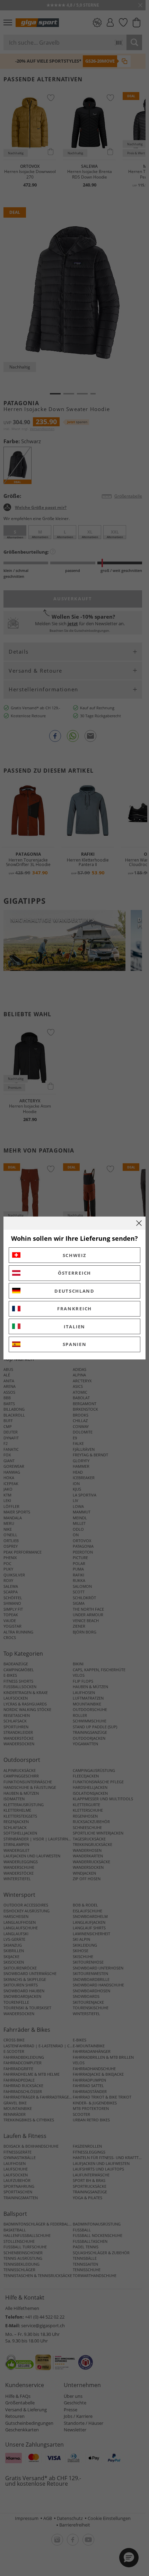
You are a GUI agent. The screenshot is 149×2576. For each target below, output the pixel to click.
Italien (74, 1327)
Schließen (139, 1223)
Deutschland (74, 1291)
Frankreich (74, 1309)
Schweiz (75, 1255)
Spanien (75, 1344)
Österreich (74, 1273)
